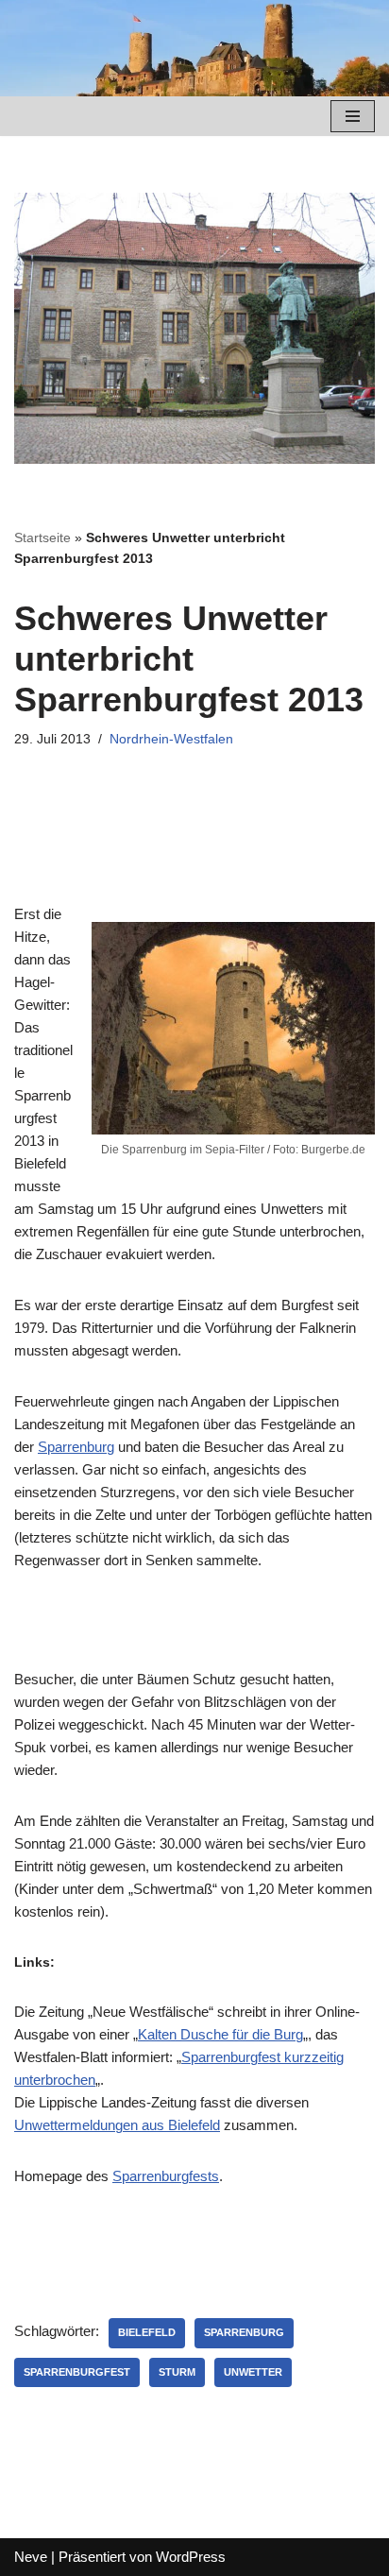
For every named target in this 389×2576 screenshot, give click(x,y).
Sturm (177, 2372)
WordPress (191, 2557)
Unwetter (253, 2372)
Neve (31, 2557)
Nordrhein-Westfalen (171, 739)
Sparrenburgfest (77, 2372)
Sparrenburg (76, 1447)
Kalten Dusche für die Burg (220, 2034)
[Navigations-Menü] (353, 116)
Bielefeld (147, 2332)
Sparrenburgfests (166, 2176)
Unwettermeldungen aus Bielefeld (117, 2125)
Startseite (42, 537)
